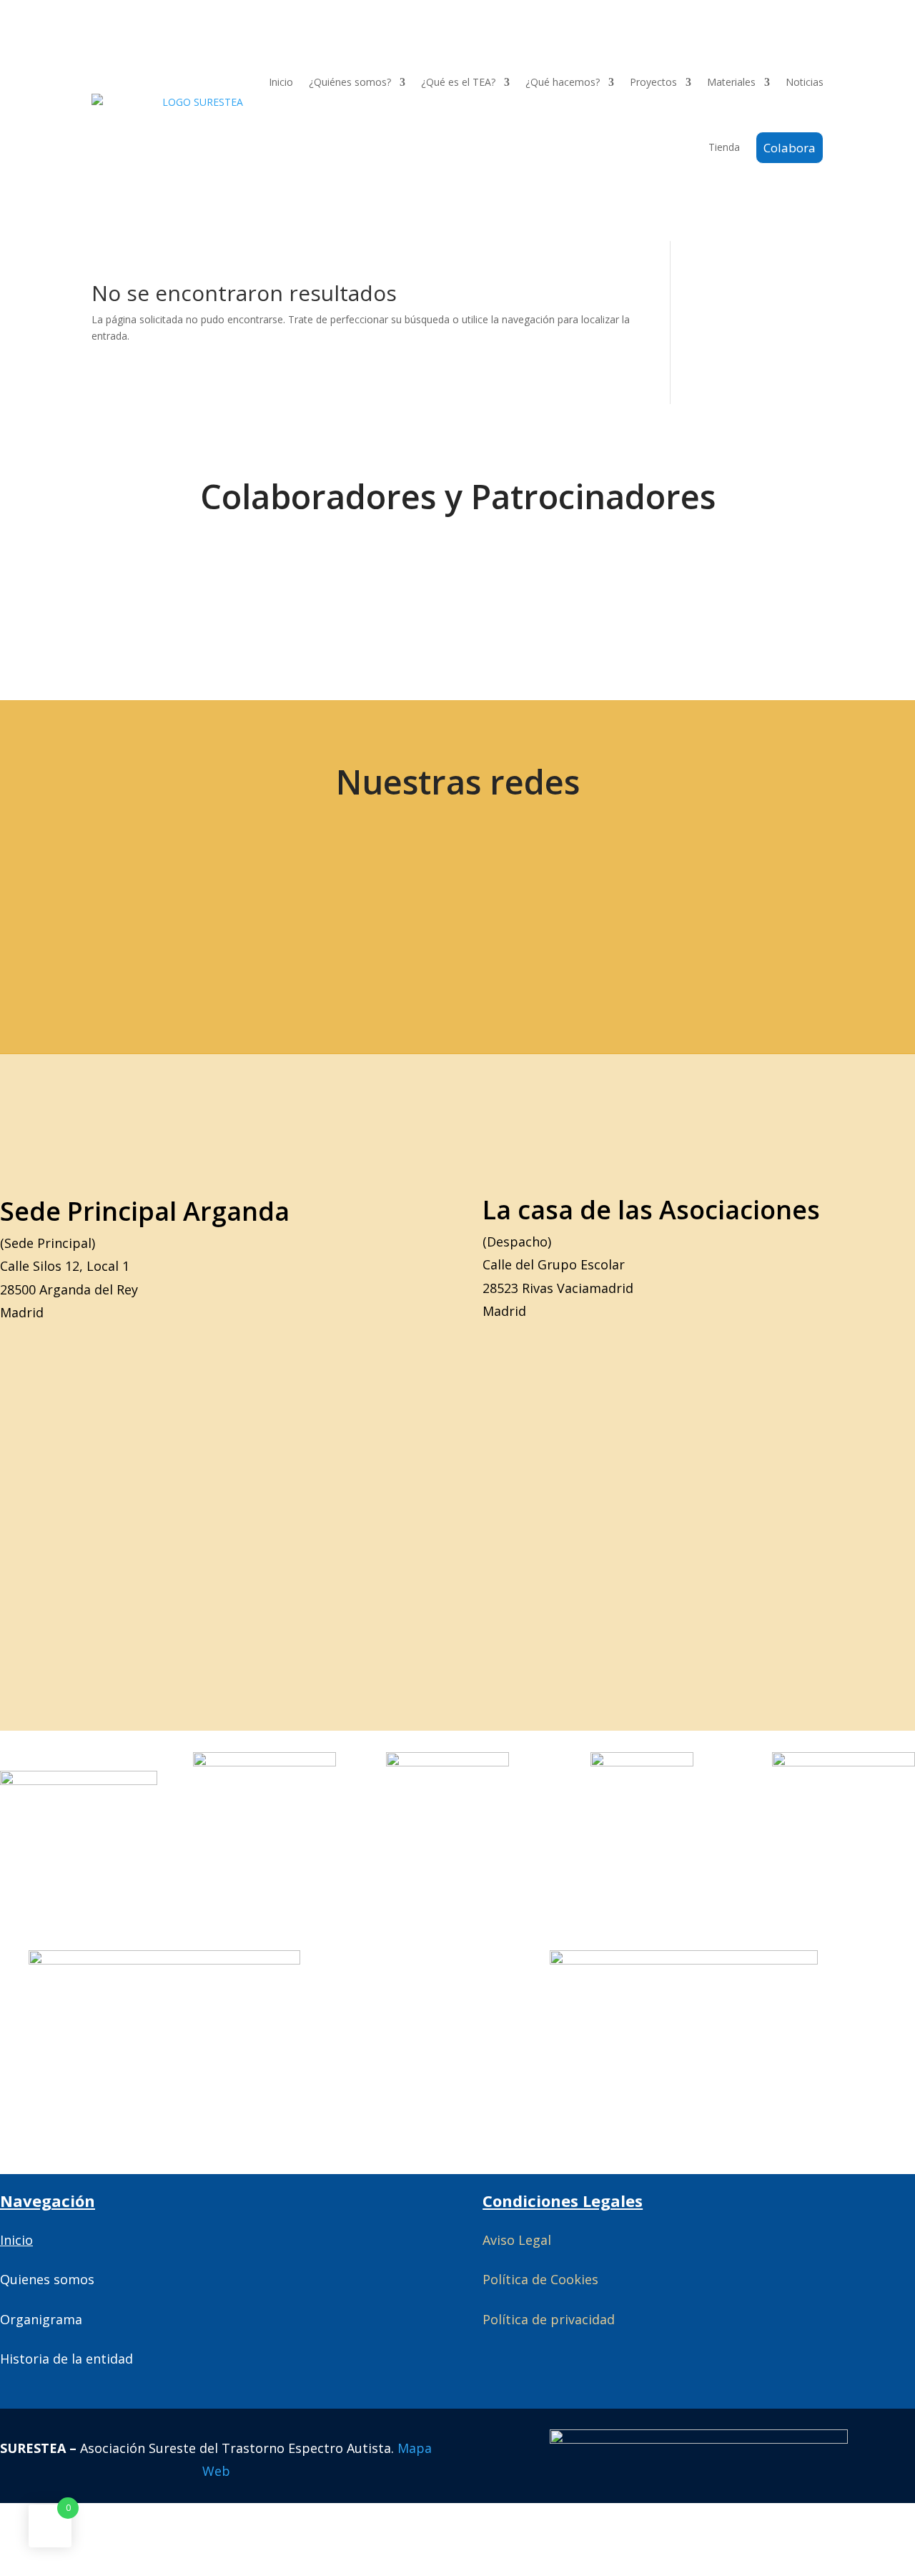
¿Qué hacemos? (563, 82)
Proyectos (653, 82)
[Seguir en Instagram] (267, 913)
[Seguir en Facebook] (166, 913)
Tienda (724, 147)
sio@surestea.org (779, 913)
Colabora (790, 148)
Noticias (805, 82)
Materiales (731, 82)
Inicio (281, 82)
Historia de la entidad (66, 2359)
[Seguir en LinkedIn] (367, 913)
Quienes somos (47, 2279)
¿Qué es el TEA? (458, 82)
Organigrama (41, 2319)
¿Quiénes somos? (350, 82)
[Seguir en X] (65, 913)
